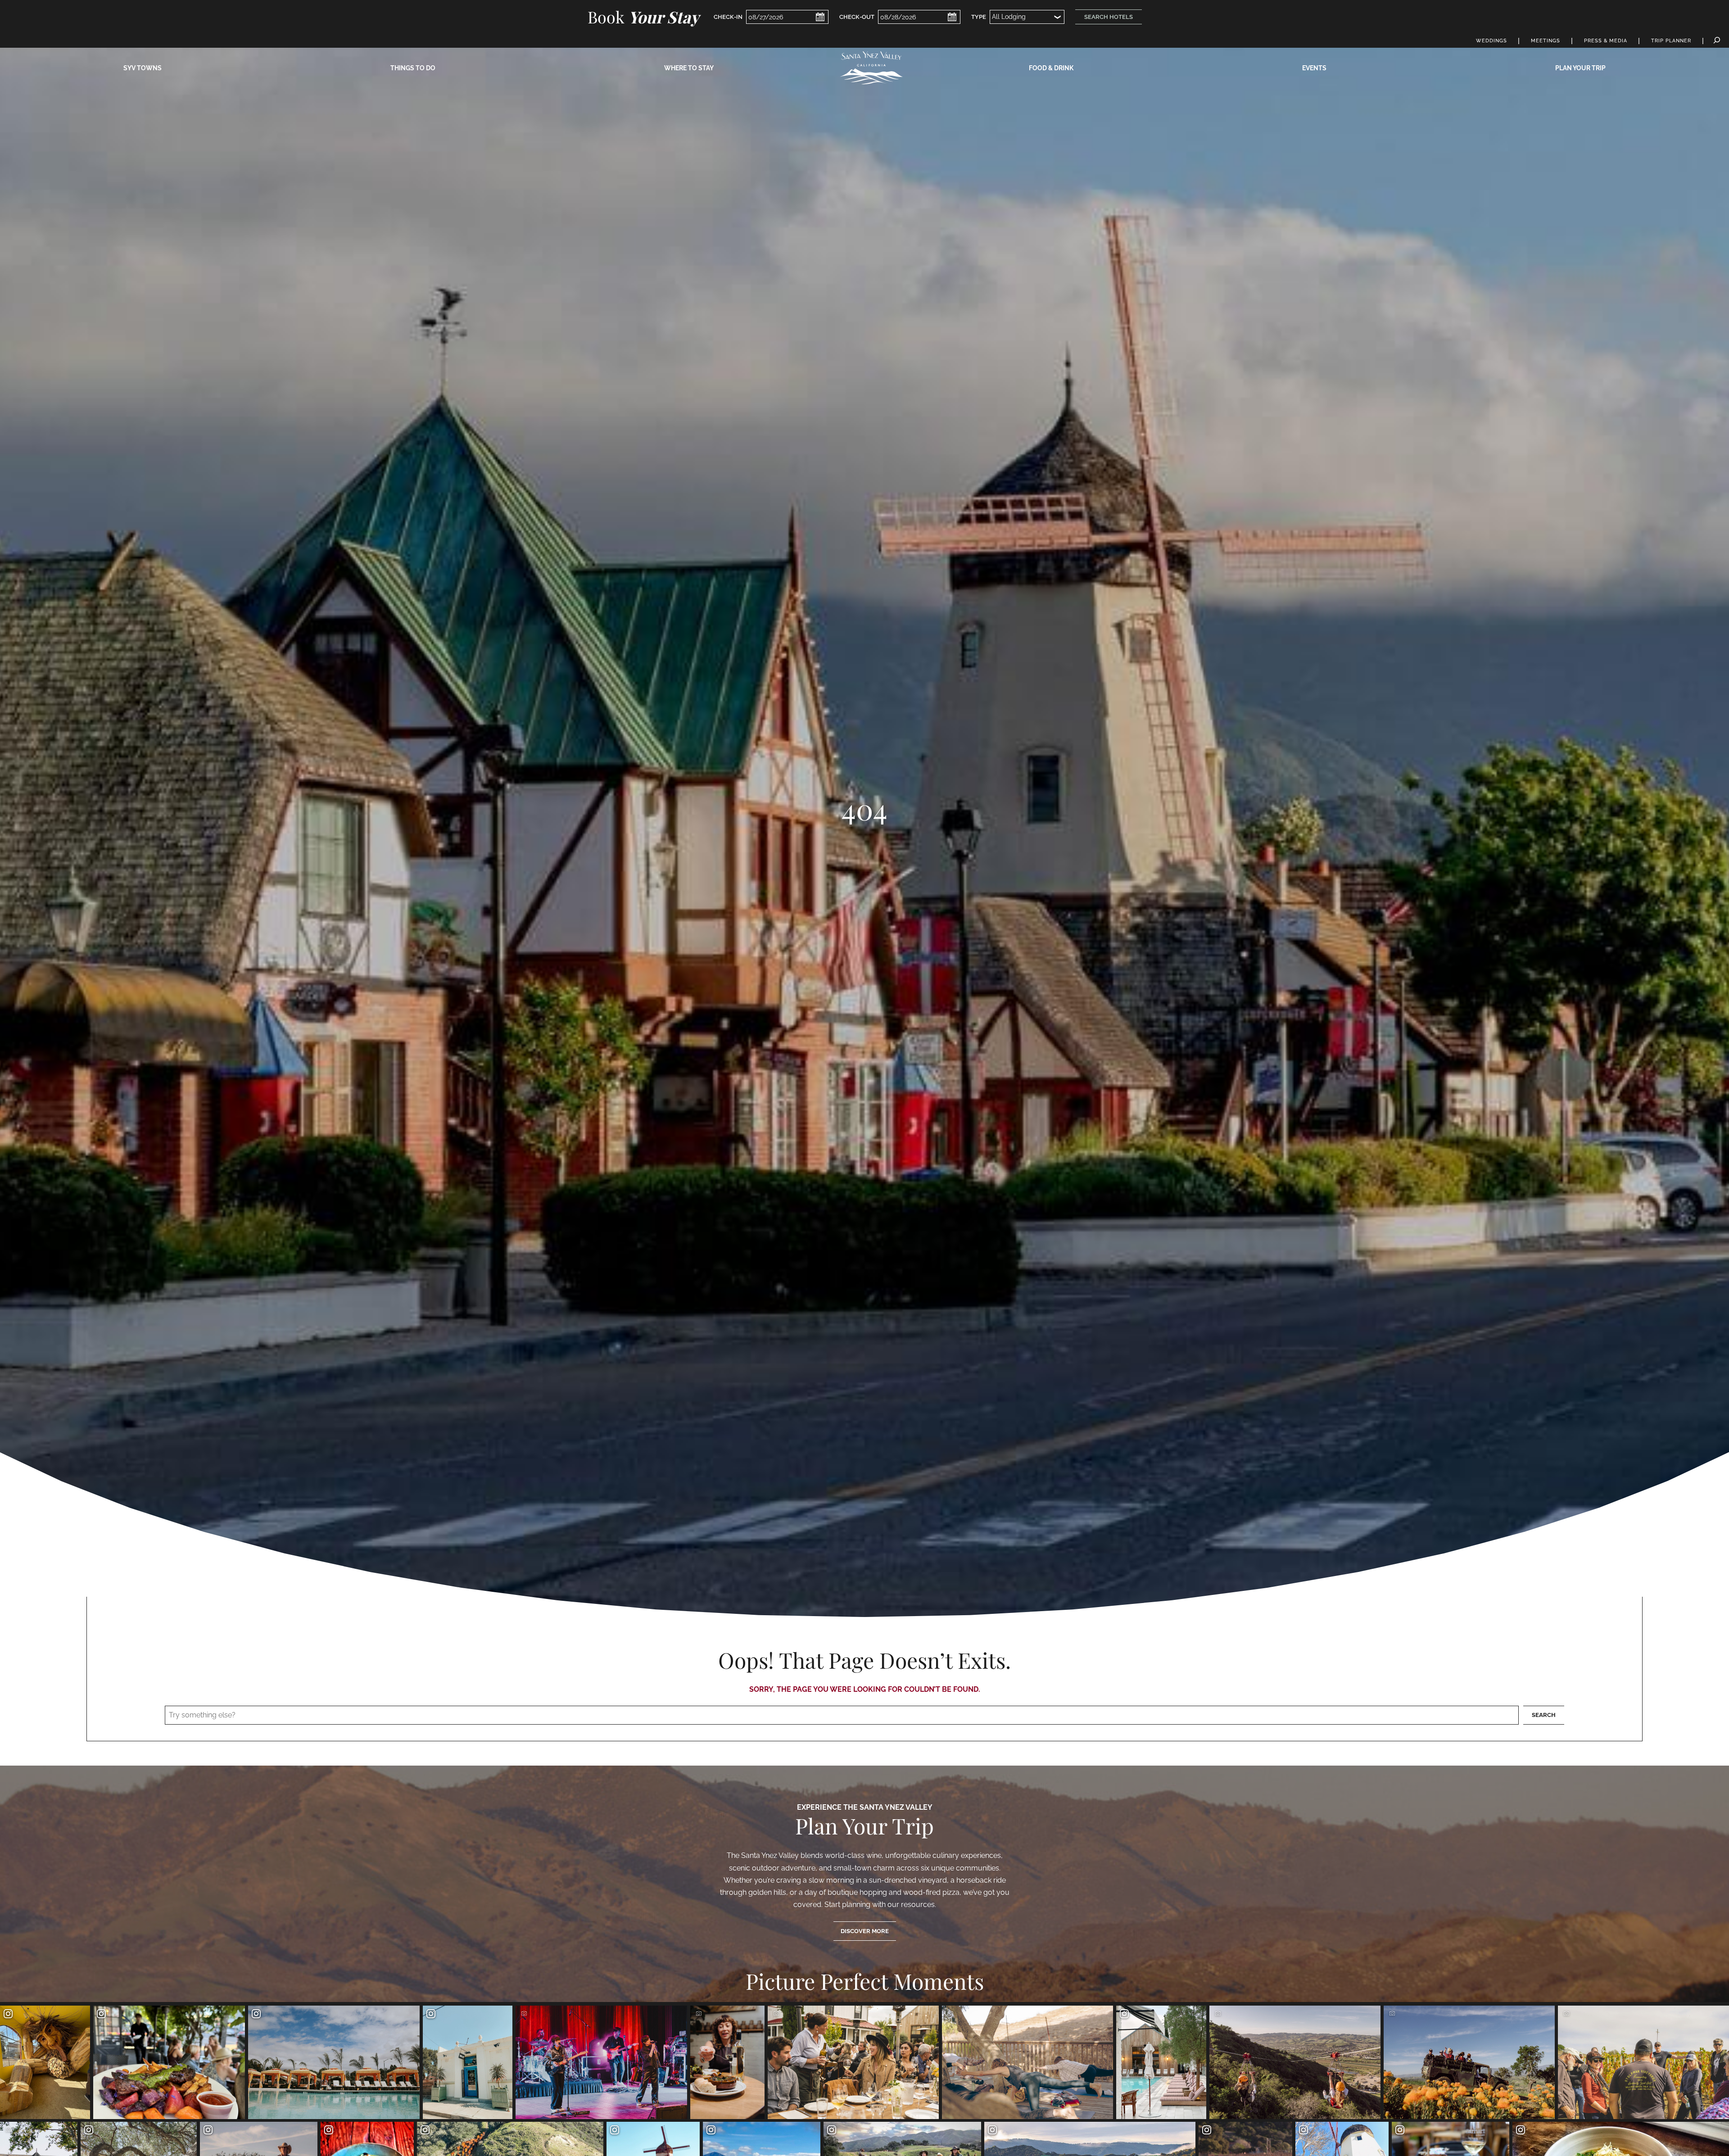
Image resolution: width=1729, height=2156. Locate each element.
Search (1544, 1715)
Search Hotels (1109, 17)
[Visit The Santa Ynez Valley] (871, 68)
